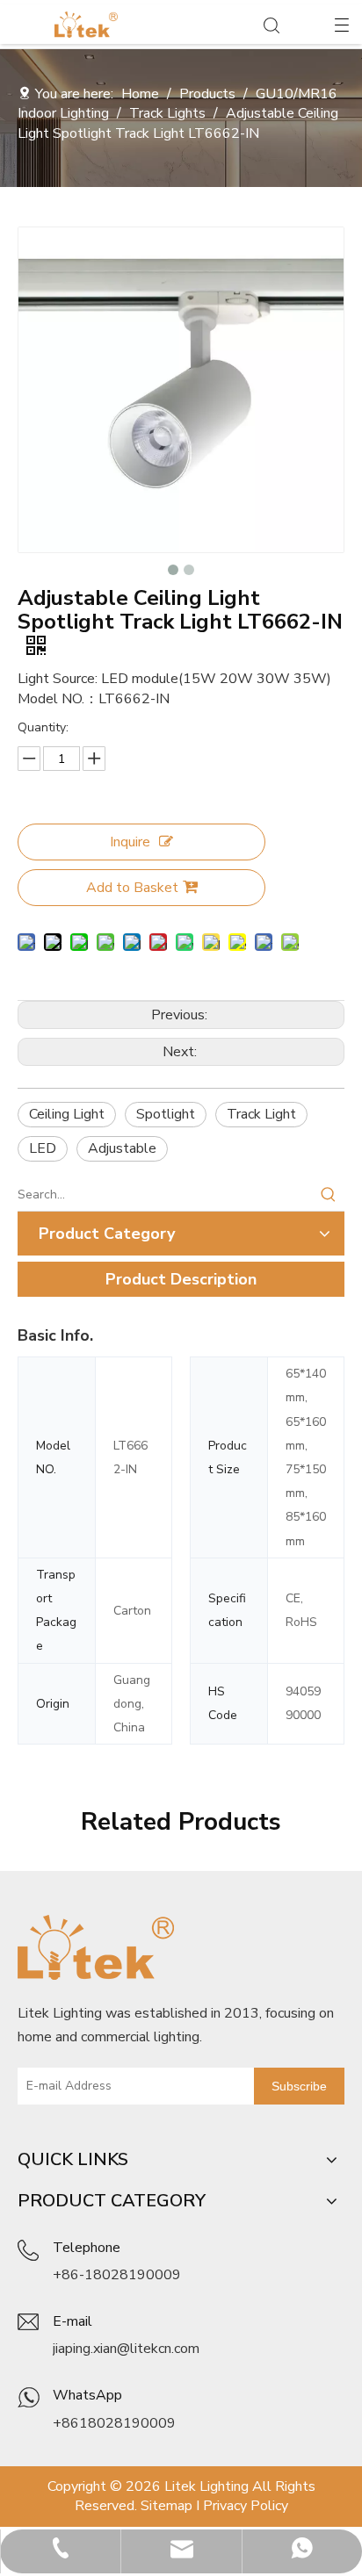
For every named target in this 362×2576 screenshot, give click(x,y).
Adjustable (122, 1148)
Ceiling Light (67, 1114)
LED (43, 1148)
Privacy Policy (246, 2506)
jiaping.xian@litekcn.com (126, 2349)
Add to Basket (132, 888)
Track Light (261, 1114)
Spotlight (166, 1114)
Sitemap (167, 2506)
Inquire (130, 842)
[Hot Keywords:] (329, 1195)
